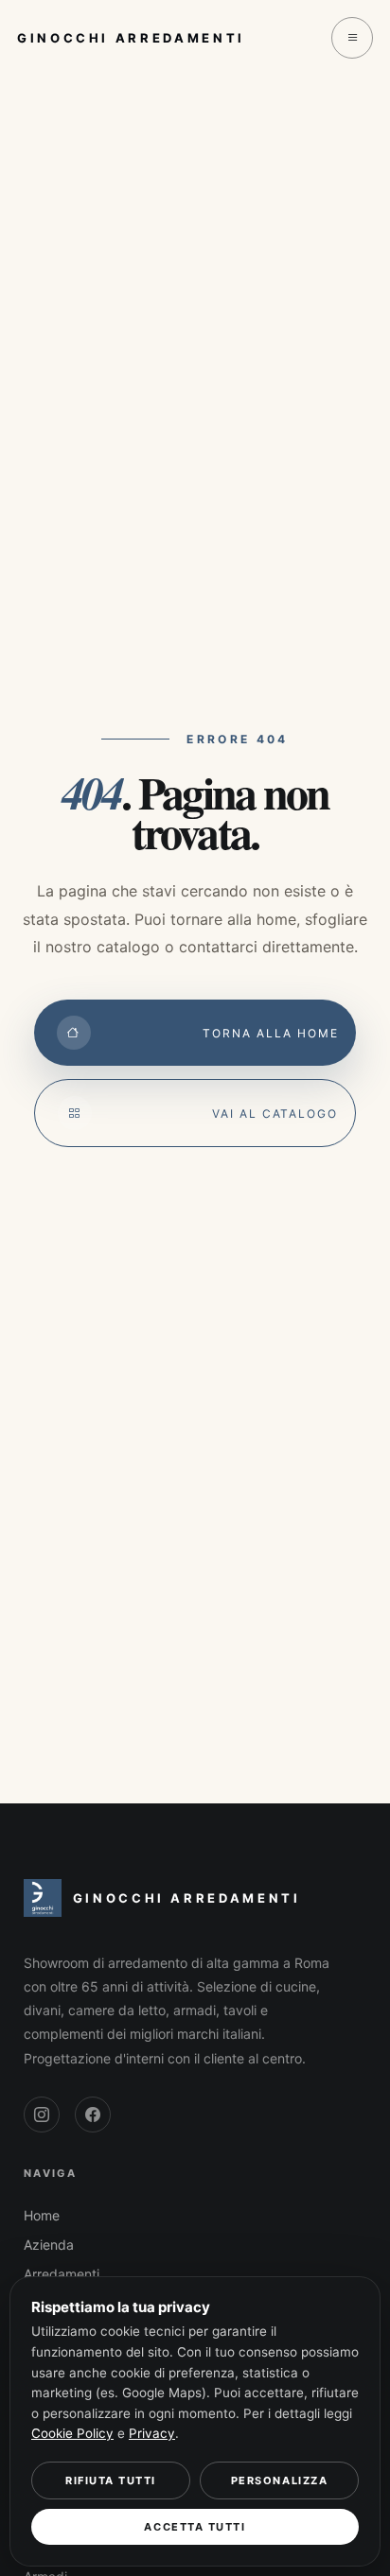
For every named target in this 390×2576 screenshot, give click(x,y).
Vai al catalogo (275, 1114)
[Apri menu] (352, 38)
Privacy (152, 2433)
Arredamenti (62, 2274)
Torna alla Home (271, 1033)
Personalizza (279, 2480)
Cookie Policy (72, 2433)
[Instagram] (42, 2115)
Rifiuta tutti (111, 2480)
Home (42, 2215)
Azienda (49, 2245)
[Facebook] (93, 2115)
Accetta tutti (195, 2527)
